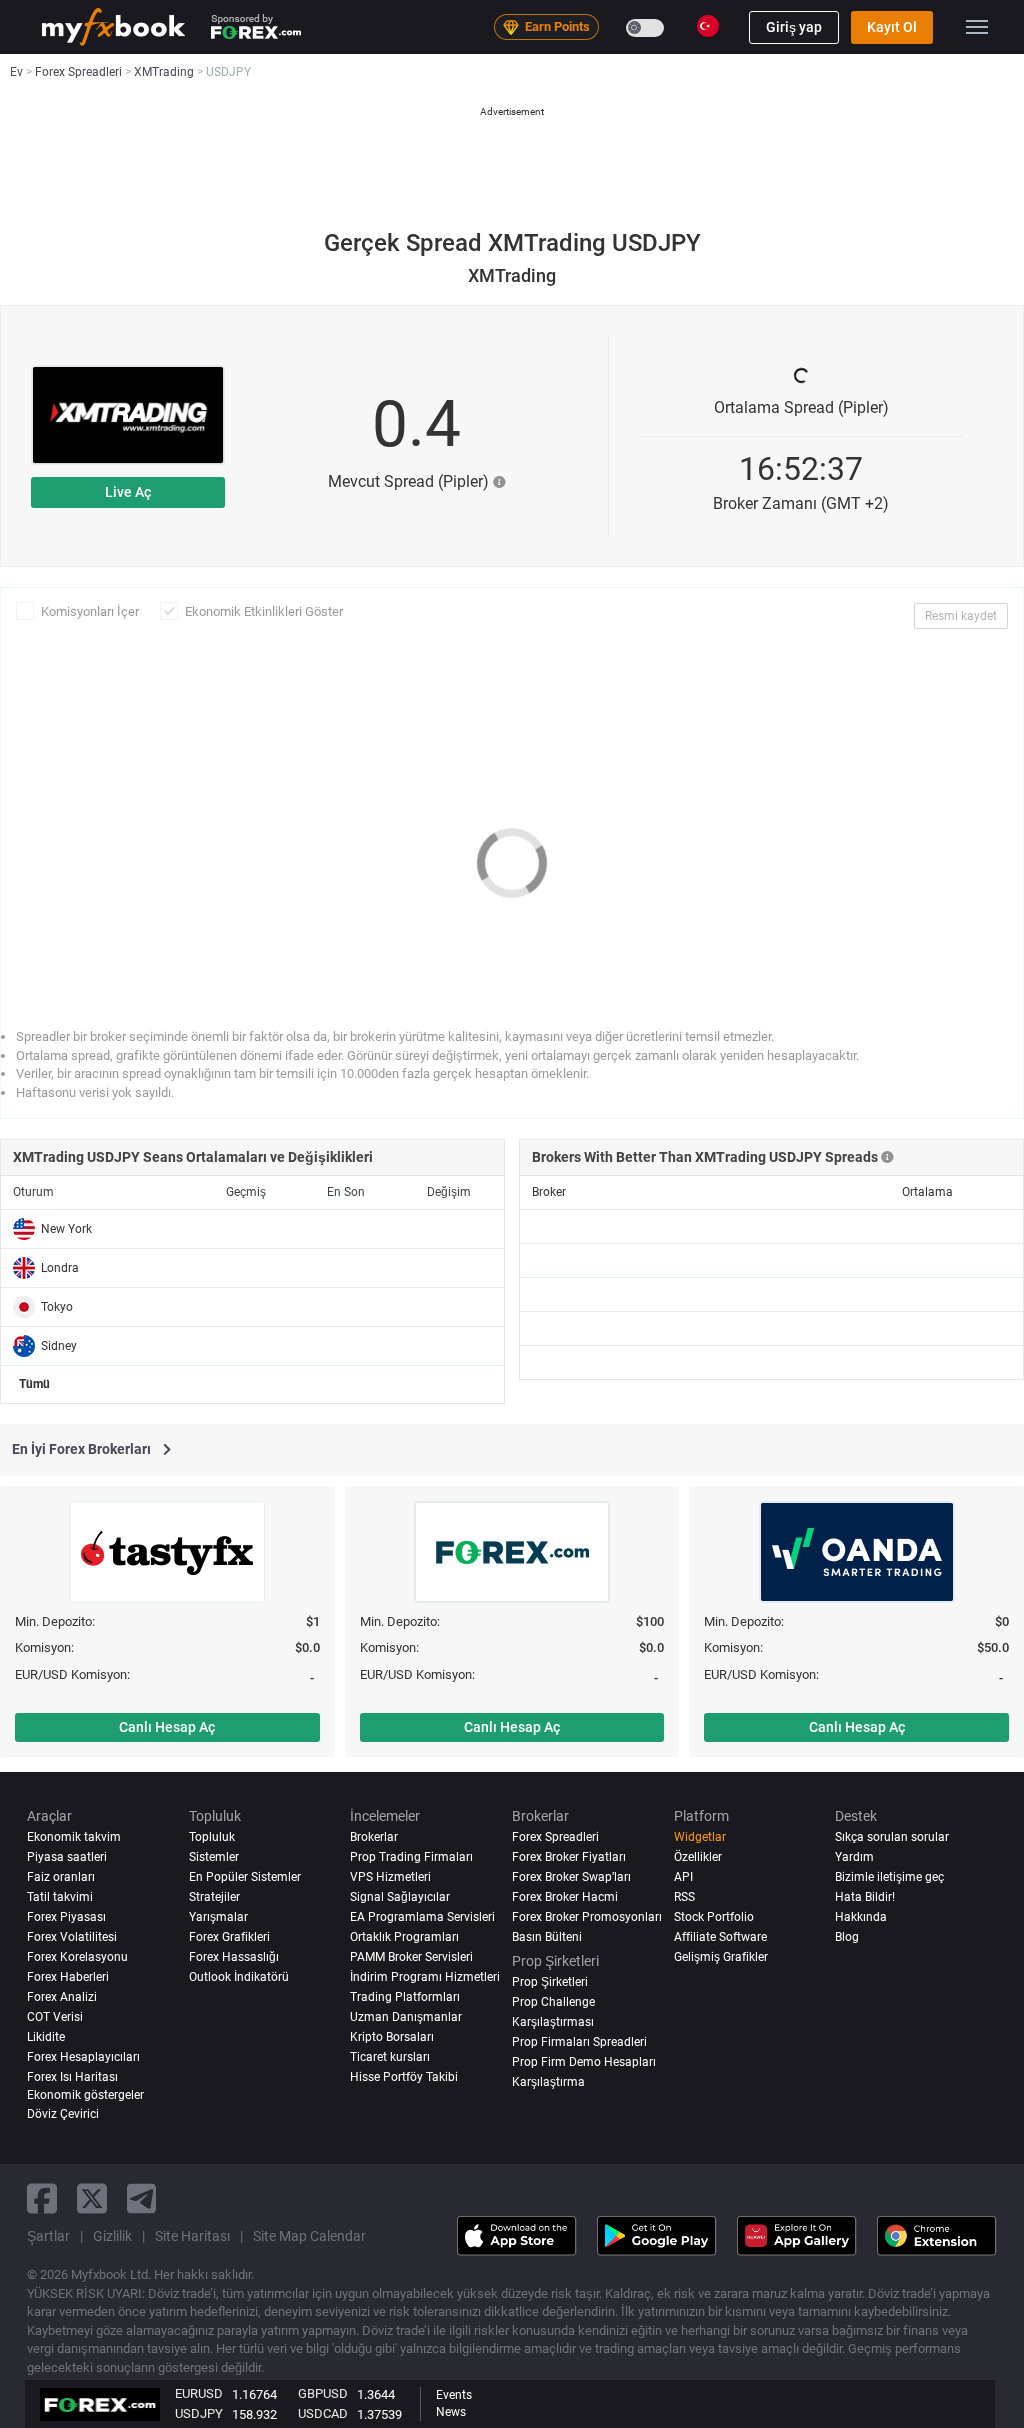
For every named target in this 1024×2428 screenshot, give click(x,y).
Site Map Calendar (309, 2236)
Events (454, 2395)
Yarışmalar (218, 1917)
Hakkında (861, 1917)
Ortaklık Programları (404, 1937)
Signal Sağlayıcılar (400, 1897)
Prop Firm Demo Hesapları (584, 2062)
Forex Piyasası (66, 1917)
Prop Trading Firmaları (411, 1857)
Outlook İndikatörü (239, 1977)
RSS (684, 1897)
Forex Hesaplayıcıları (83, 2057)
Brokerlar (374, 1837)
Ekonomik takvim (74, 1837)
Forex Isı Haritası (72, 2077)
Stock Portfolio (714, 1917)
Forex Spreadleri (555, 1837)
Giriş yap (794, 27)
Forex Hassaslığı (234, 1957)
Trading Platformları (405, 1997)
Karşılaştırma (548, 2082)
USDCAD (323, 2413)
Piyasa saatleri (67, 1857)
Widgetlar (700, 1837)
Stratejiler (214, 1897)
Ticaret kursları (390, 2057)
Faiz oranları (61, 1877)
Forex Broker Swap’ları (571, 1877)
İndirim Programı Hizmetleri (425, 1977)
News (451, 2412)
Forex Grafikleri (229, 1937)
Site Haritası (192, 2236)
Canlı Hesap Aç (167, 1727)
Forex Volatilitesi (72, 1937)
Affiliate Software (720, 1937)
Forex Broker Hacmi (565, 1897)
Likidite (46, 2037)
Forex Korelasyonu (77, 1957)
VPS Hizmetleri (390, 1877)
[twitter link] (92, 2198)
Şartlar (48, 2236)
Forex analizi (62, 1997)
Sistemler (214, 1857)
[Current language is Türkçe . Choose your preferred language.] (708, 26)
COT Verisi (55, 2017)
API (683, 1877)
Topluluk (212, 1837)
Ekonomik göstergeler (85, 2095)
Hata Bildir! (865, 1897)
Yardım (854, 1857)
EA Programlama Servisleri (422, 1917)
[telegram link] (142, 2198)
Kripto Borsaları (392, 2037)
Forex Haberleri (68, 1977)
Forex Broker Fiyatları (569, 1857)
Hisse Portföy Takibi (404, 2077)
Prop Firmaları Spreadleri (579, 2042)
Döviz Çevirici (63, 2114)
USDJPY (199, 2413)
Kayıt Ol (892, 27)
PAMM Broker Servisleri (411, 1957)
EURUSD (199, 2393)
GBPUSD (323, 2393)
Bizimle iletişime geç (889, 1877)
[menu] (977, 27)
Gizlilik (112, 2236)
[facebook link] (42, 2198)
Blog (847, 1937)
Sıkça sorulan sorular (892, 1837)
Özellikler (698, 1857)
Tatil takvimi (60, 1897)
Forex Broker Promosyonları (587, 1917)
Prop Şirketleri (550, 1982)
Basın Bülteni (547, 1937)
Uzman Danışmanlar (406, 2017)
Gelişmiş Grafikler (721, 1957)
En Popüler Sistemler (245, 1877)
